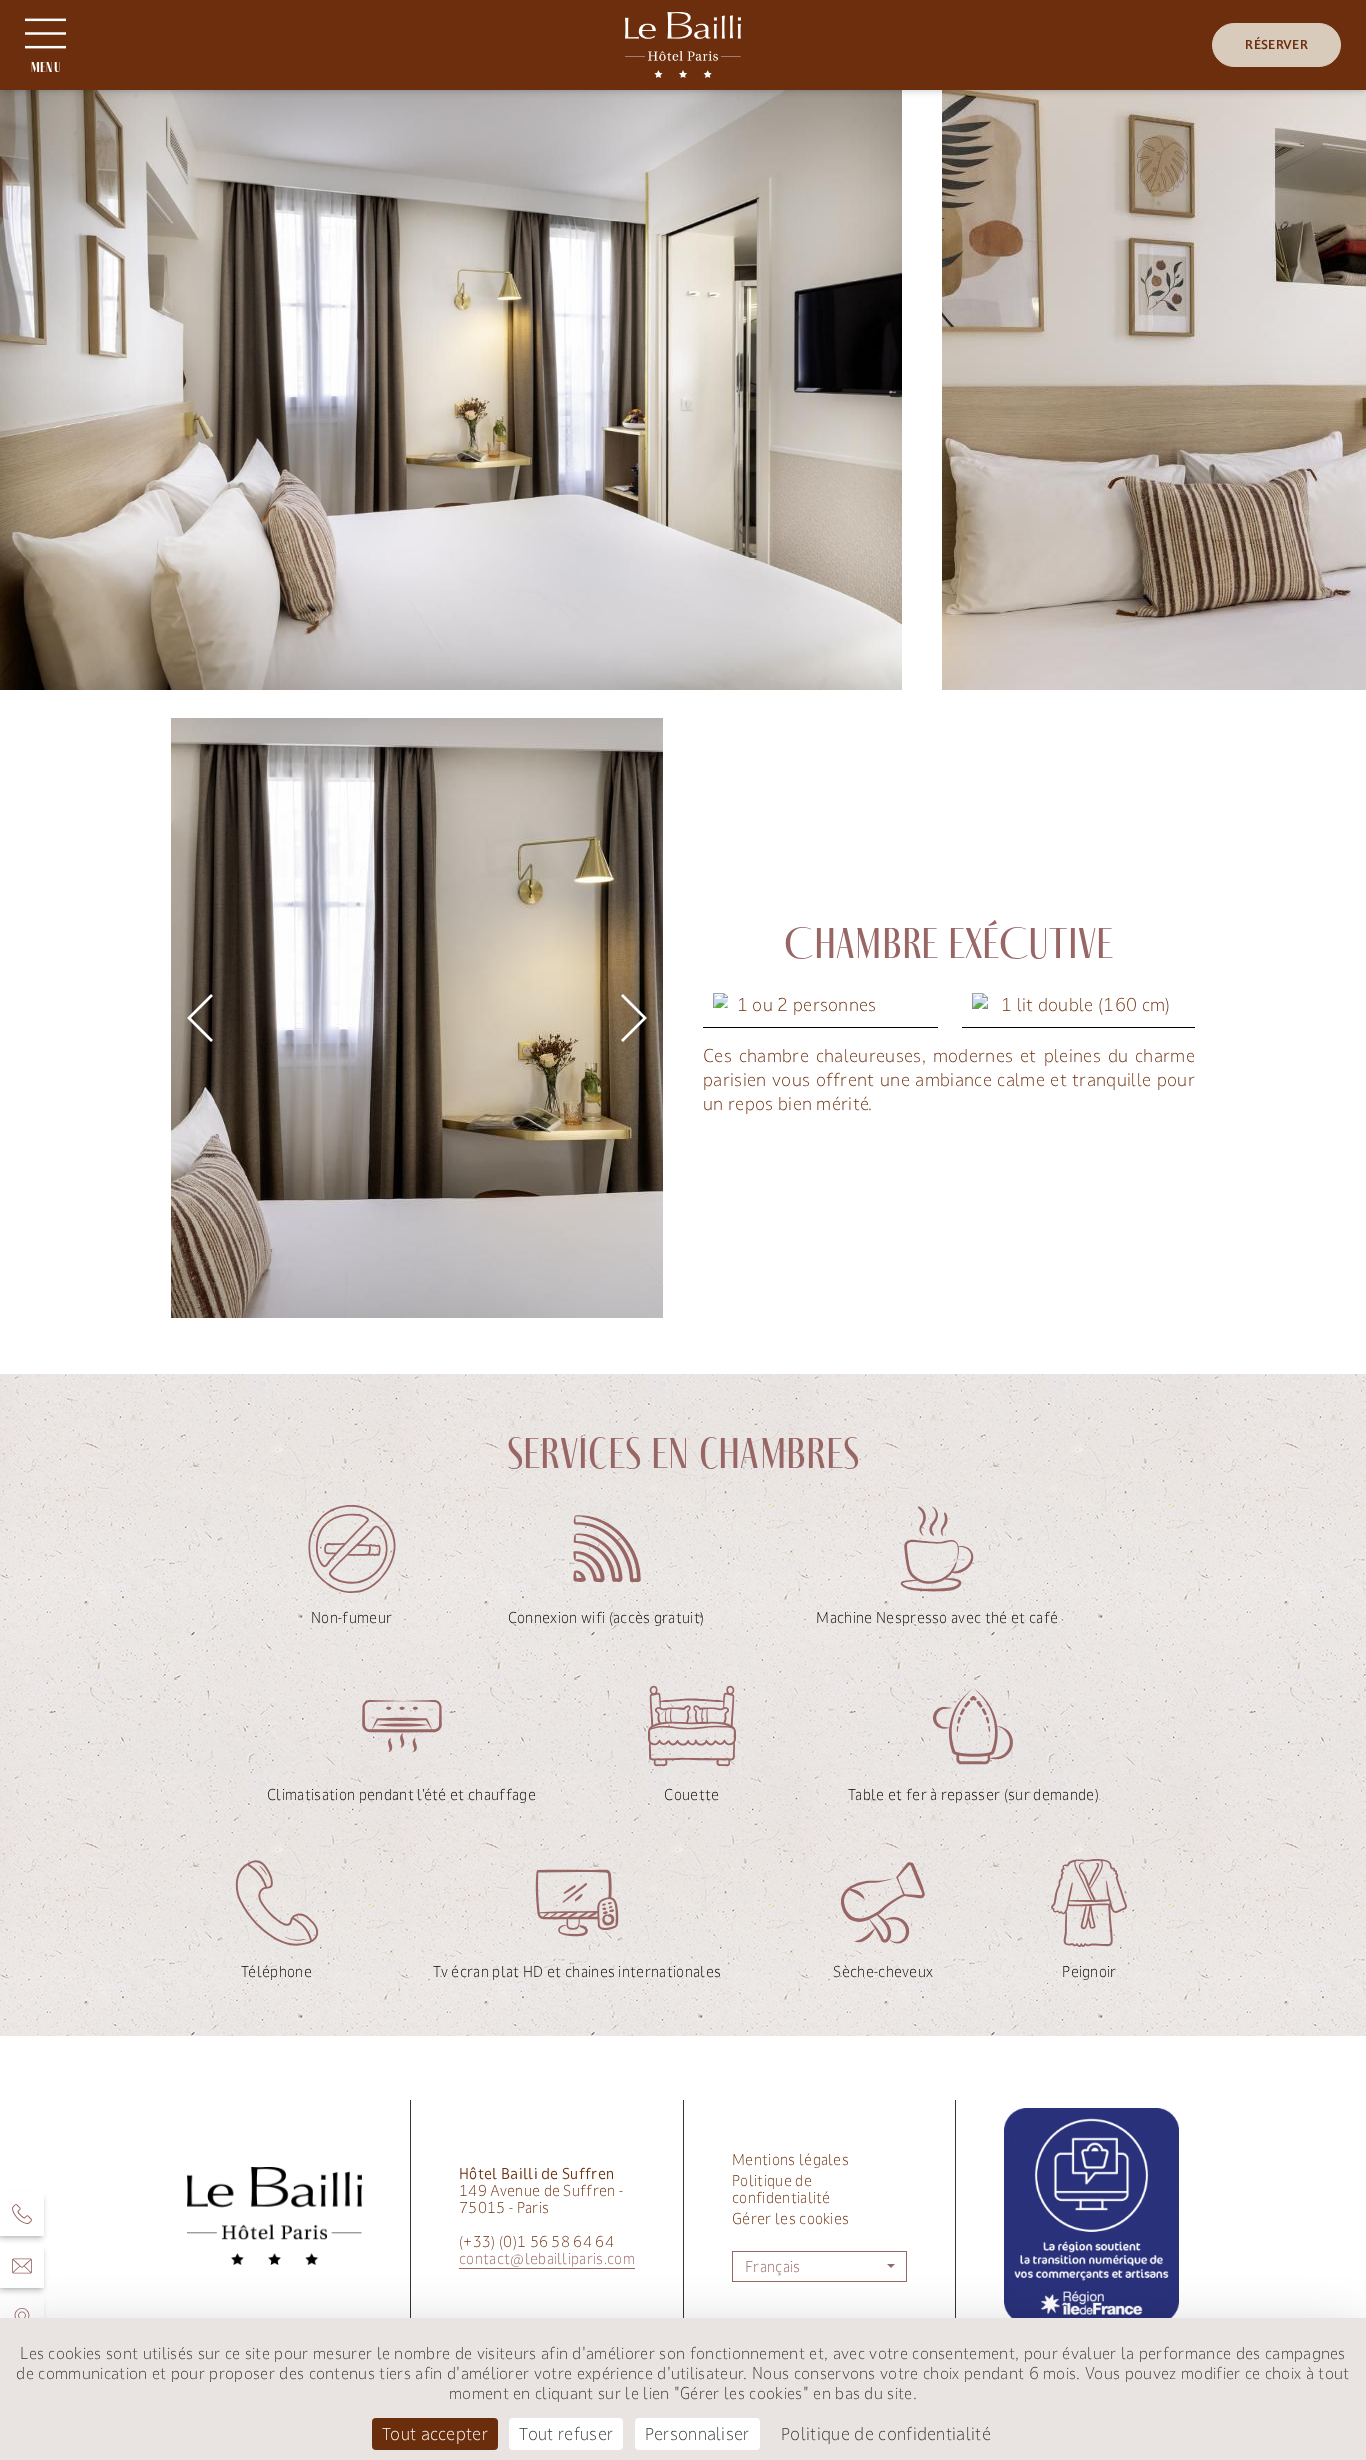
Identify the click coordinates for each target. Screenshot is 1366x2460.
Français (773, 2266)
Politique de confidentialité (781, 2189)
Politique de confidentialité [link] (886, 2434)
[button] (200, 1018)
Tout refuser (566, 2434)
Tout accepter (435, 2434)
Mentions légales (790, 2159)
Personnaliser (697, 2434)
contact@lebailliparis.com (547, 2258)
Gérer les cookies (790, 2218)
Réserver (1276, 45)
